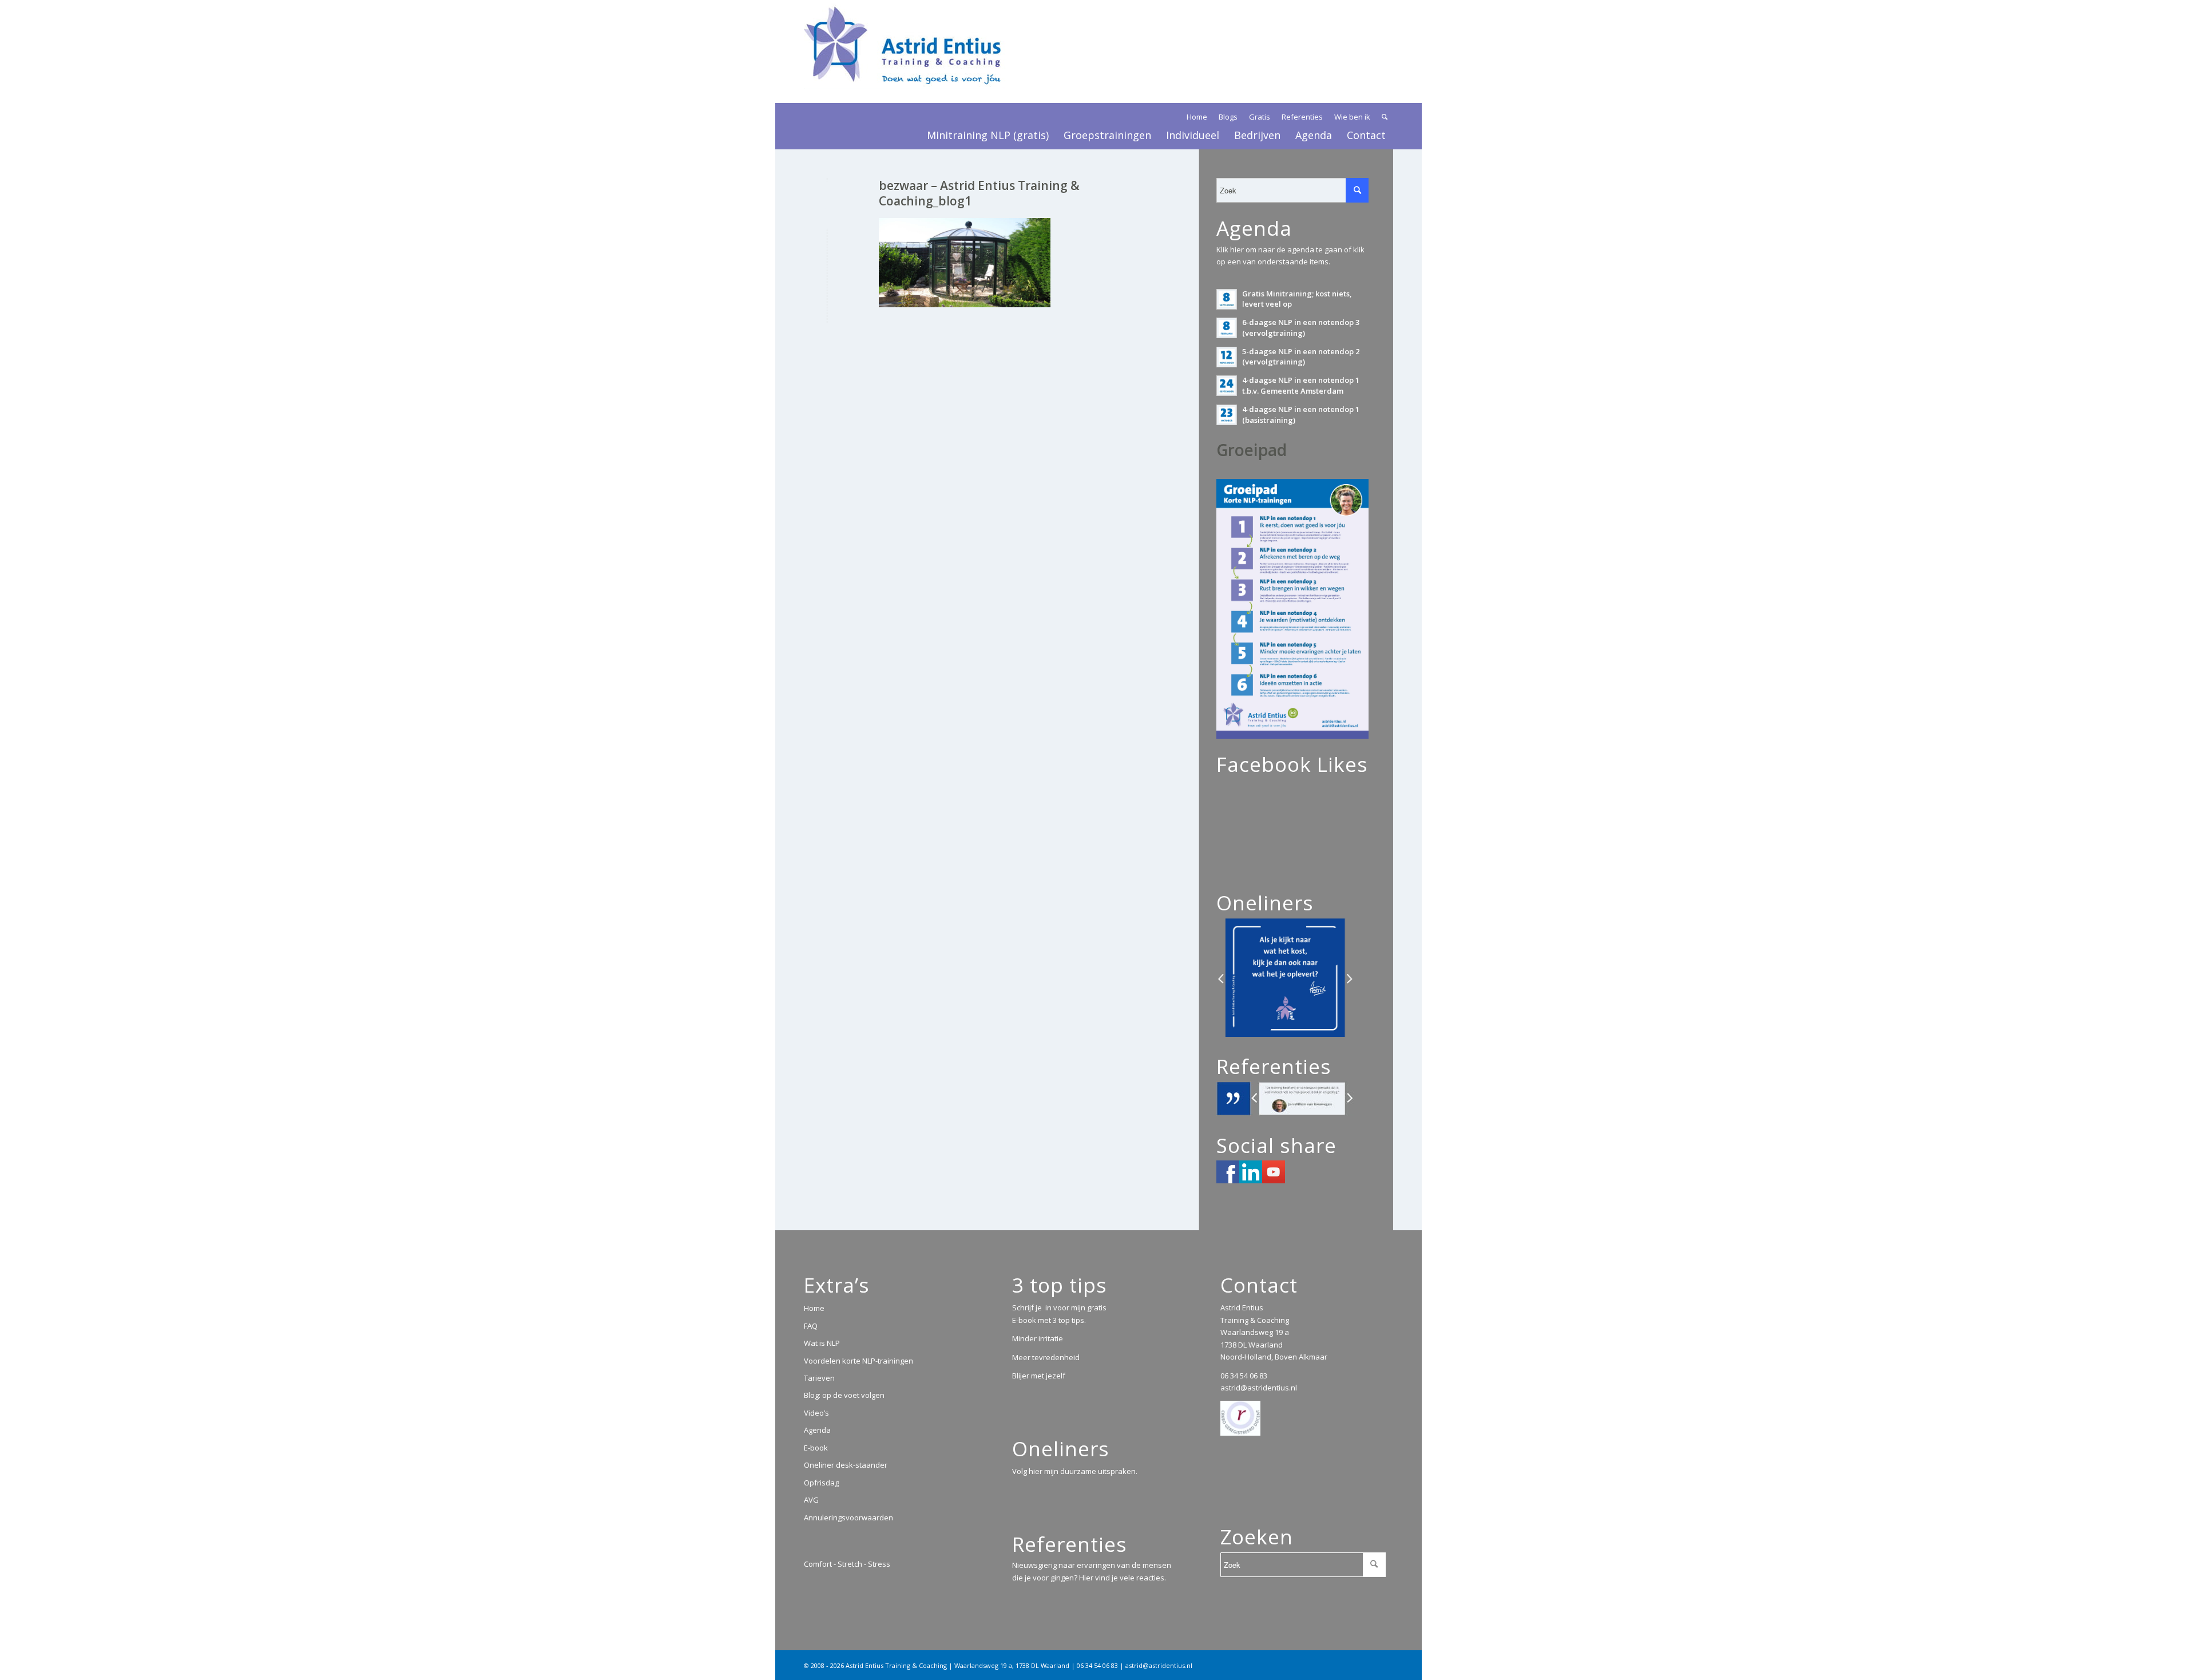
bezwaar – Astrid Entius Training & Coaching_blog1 (979, 193)
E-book (816, 1448)
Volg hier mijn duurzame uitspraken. (1075, 1471)
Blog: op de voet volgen (844, 1395)
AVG (811, 1500)
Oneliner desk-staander (846, 1465)
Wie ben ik (1352, 117)
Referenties (1302, 117)
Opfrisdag (821, 1483)
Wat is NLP (822, 1343)
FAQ (811, 1326)
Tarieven (819, 1378)
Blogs (1228, 117)
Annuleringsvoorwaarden (848, 1517)
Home (1197, 117)
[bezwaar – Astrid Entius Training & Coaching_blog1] (827, 205)
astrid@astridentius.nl (1259, 1388)
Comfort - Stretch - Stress (847, 1564)
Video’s (816, 1413)
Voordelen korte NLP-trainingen (858, 1361)
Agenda (817, 1430)
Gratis (1260, 117)
